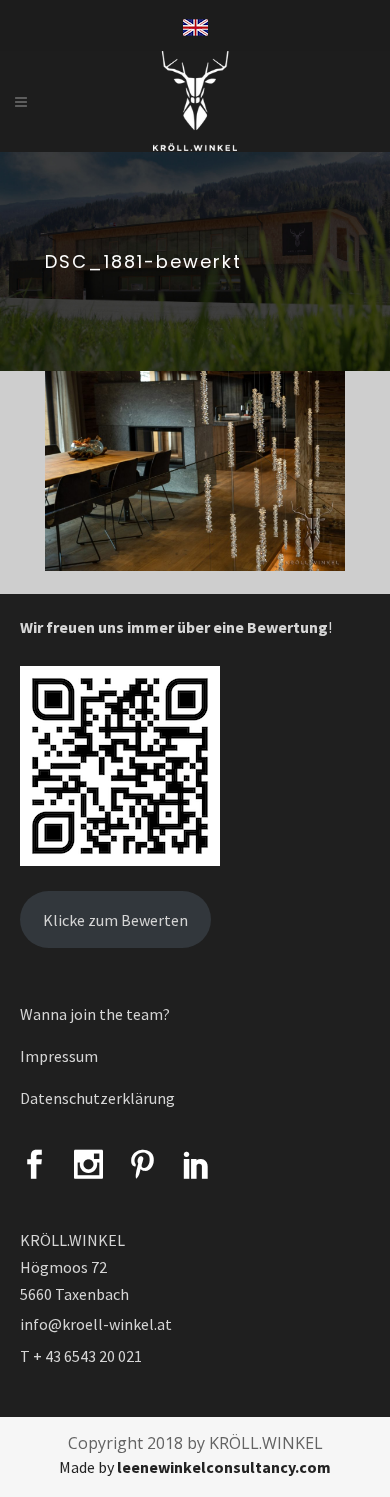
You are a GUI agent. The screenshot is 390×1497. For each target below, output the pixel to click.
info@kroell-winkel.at (96, 1324)
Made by (195, 1467)
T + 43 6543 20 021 (81, 1356)
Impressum (59, 1056)
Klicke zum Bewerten (115, 920)
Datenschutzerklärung (97, 1098)
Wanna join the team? (95, 1014)
